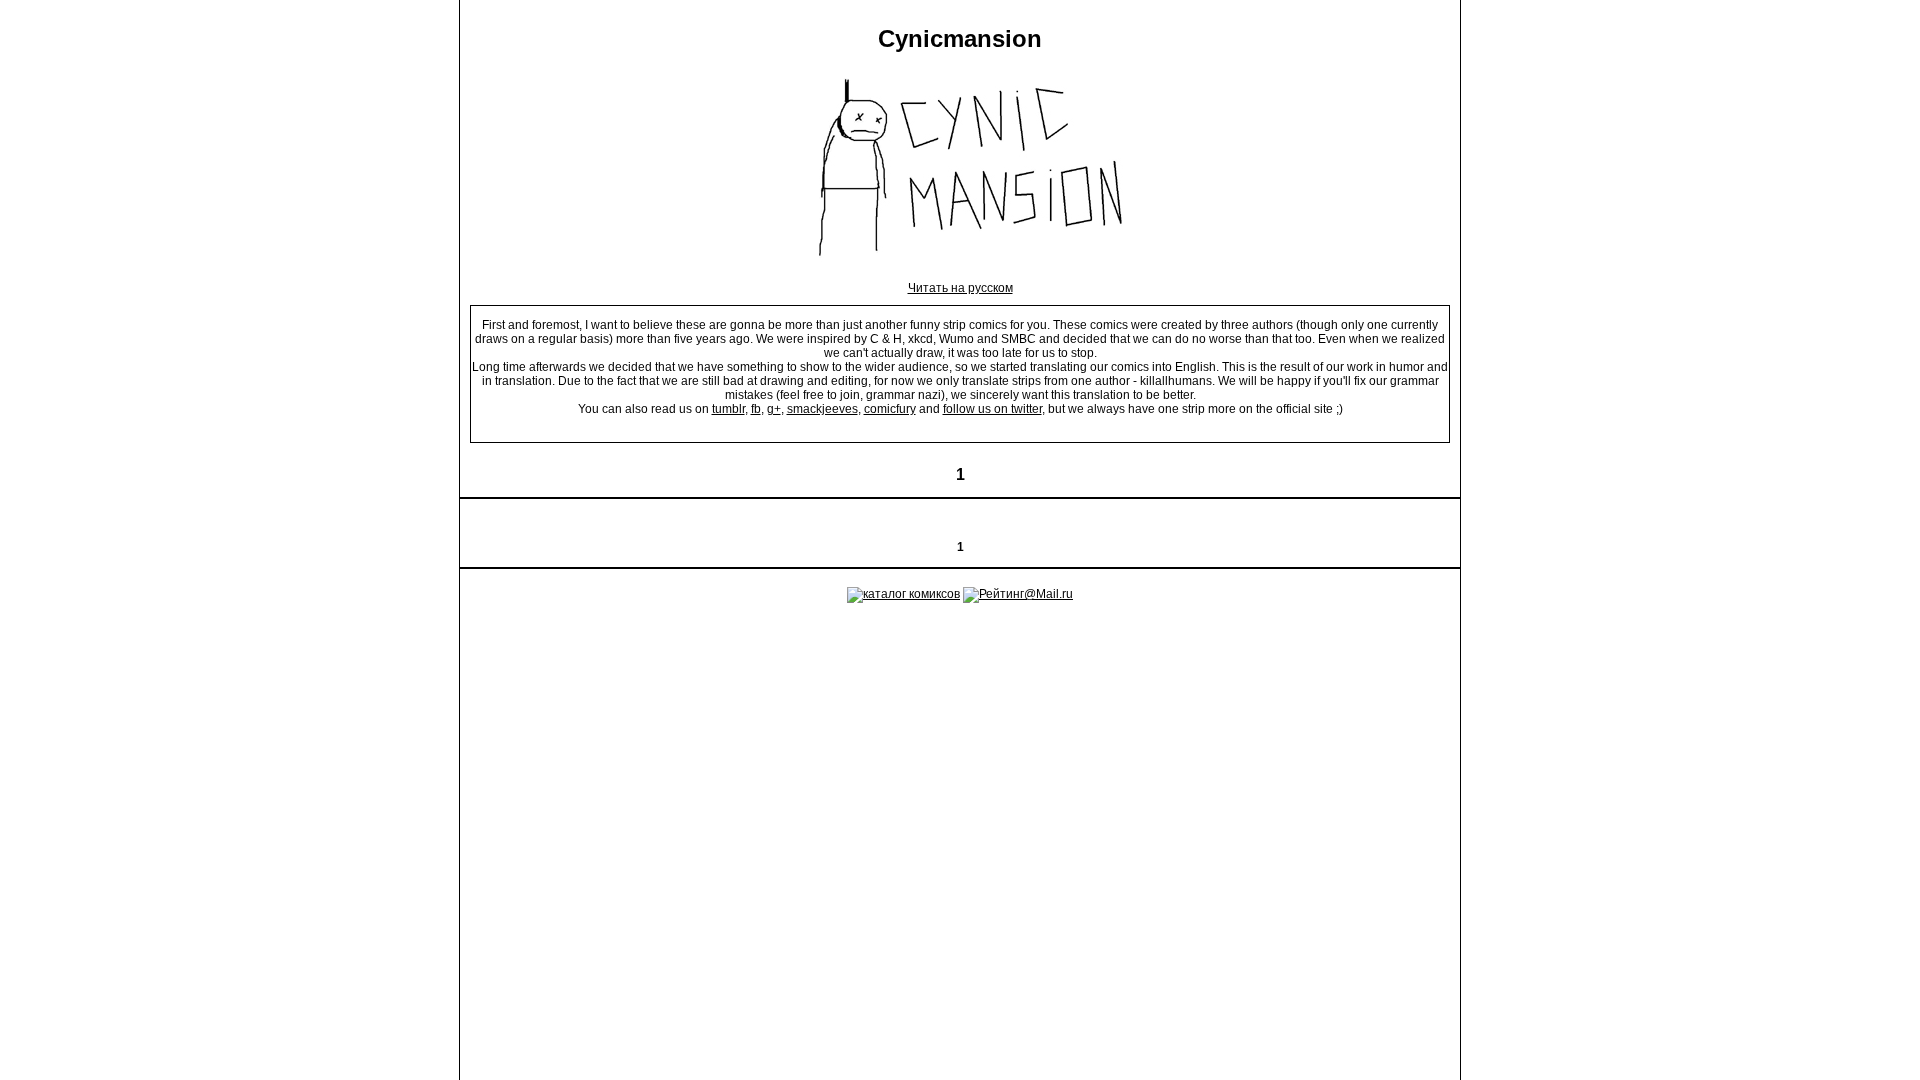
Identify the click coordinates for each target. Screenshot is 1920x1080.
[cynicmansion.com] (960, 274)
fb (756, 409)
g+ (774, 409)
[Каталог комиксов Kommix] (903, 594)
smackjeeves (822, 409)
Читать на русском (960, 288)
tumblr (728, 409)
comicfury (890, 409)
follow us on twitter (992, 409)
